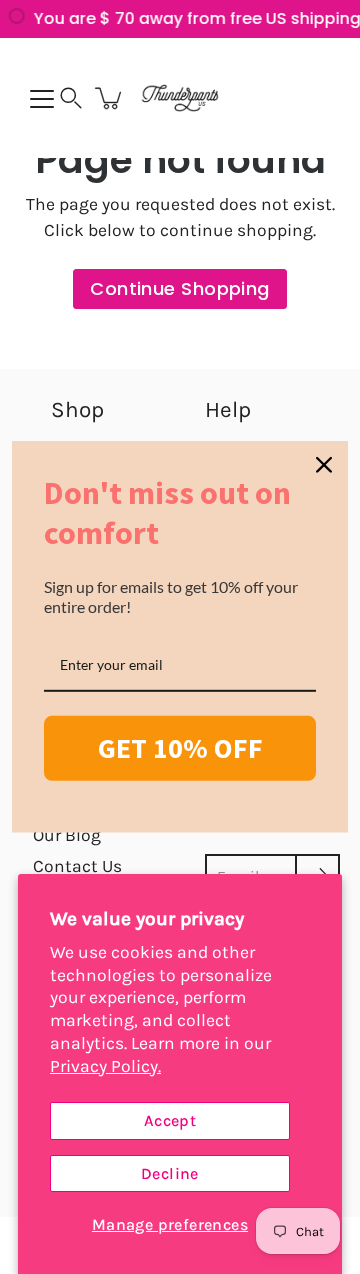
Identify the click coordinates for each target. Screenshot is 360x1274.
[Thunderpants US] (180, 98)
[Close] (324, 465)
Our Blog (67, 835)
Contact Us (77, 866)
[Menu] (42, 99)
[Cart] (110, 98)
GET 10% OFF (180, 748)
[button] (71, 98)
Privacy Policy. (105, 1066)
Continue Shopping (180, 288)
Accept (170, 1120)
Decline (170, 1173)
